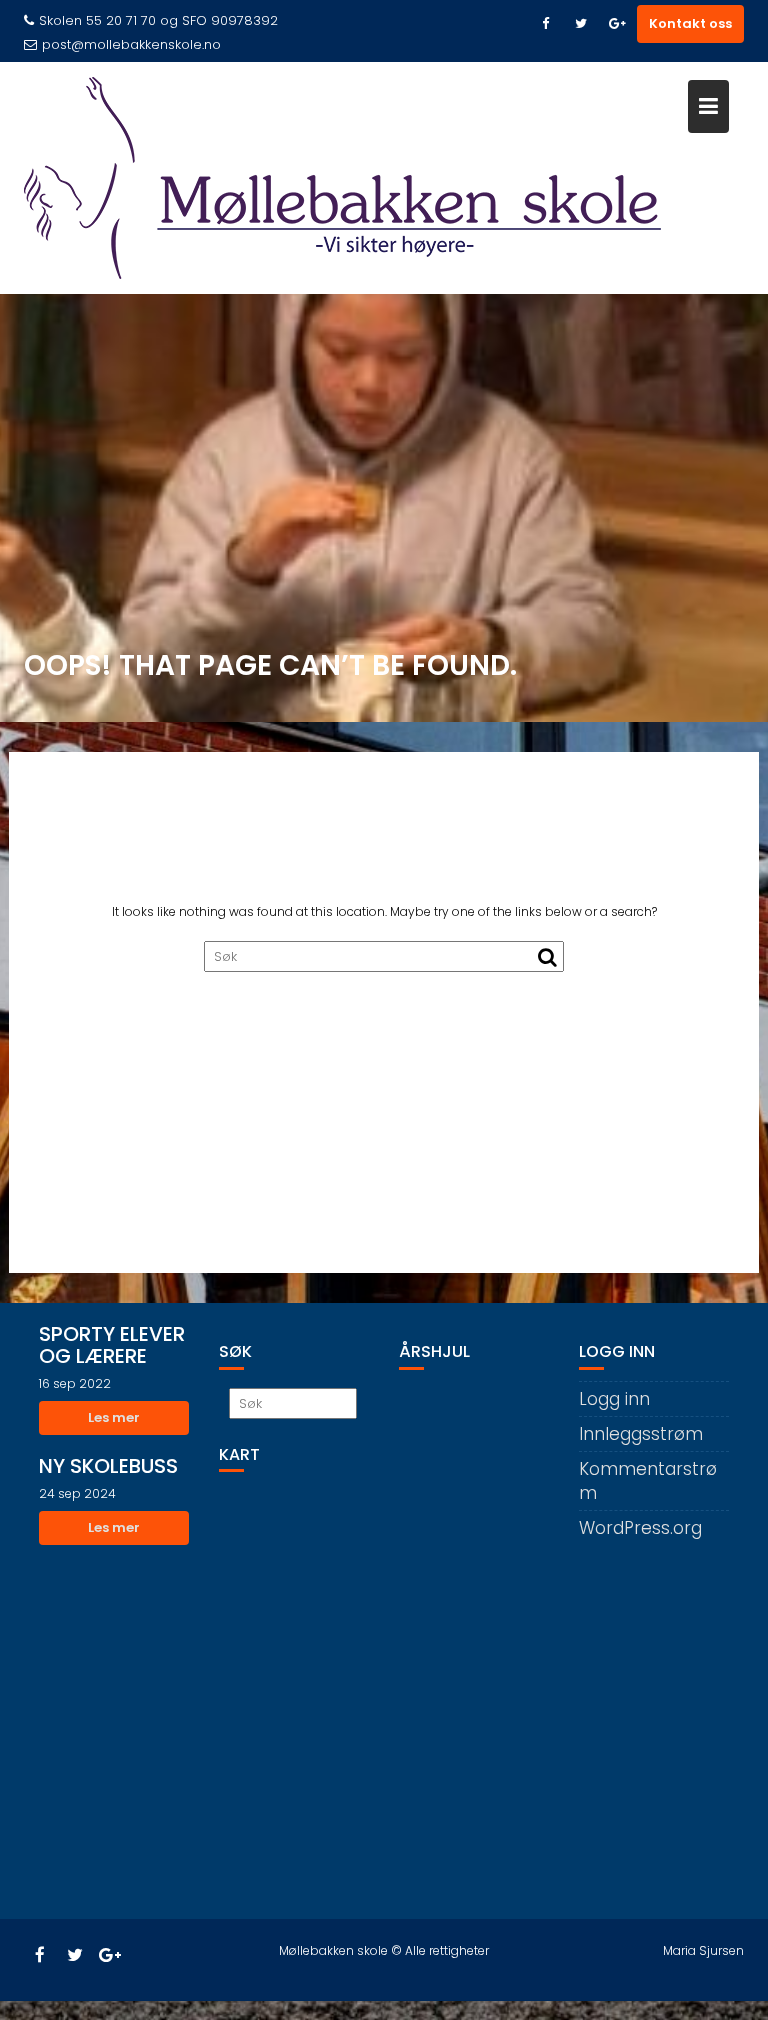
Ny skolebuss (108, 1466)
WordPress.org (640, 1528)
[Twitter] (581, 24)
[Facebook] (545, 24)
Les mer (114, 1417)
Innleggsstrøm (641, 1434)
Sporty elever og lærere (112, 1345)
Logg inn (614, 1399)
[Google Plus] (617, 24)
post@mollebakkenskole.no (131, 44)
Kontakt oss (690, 23)
